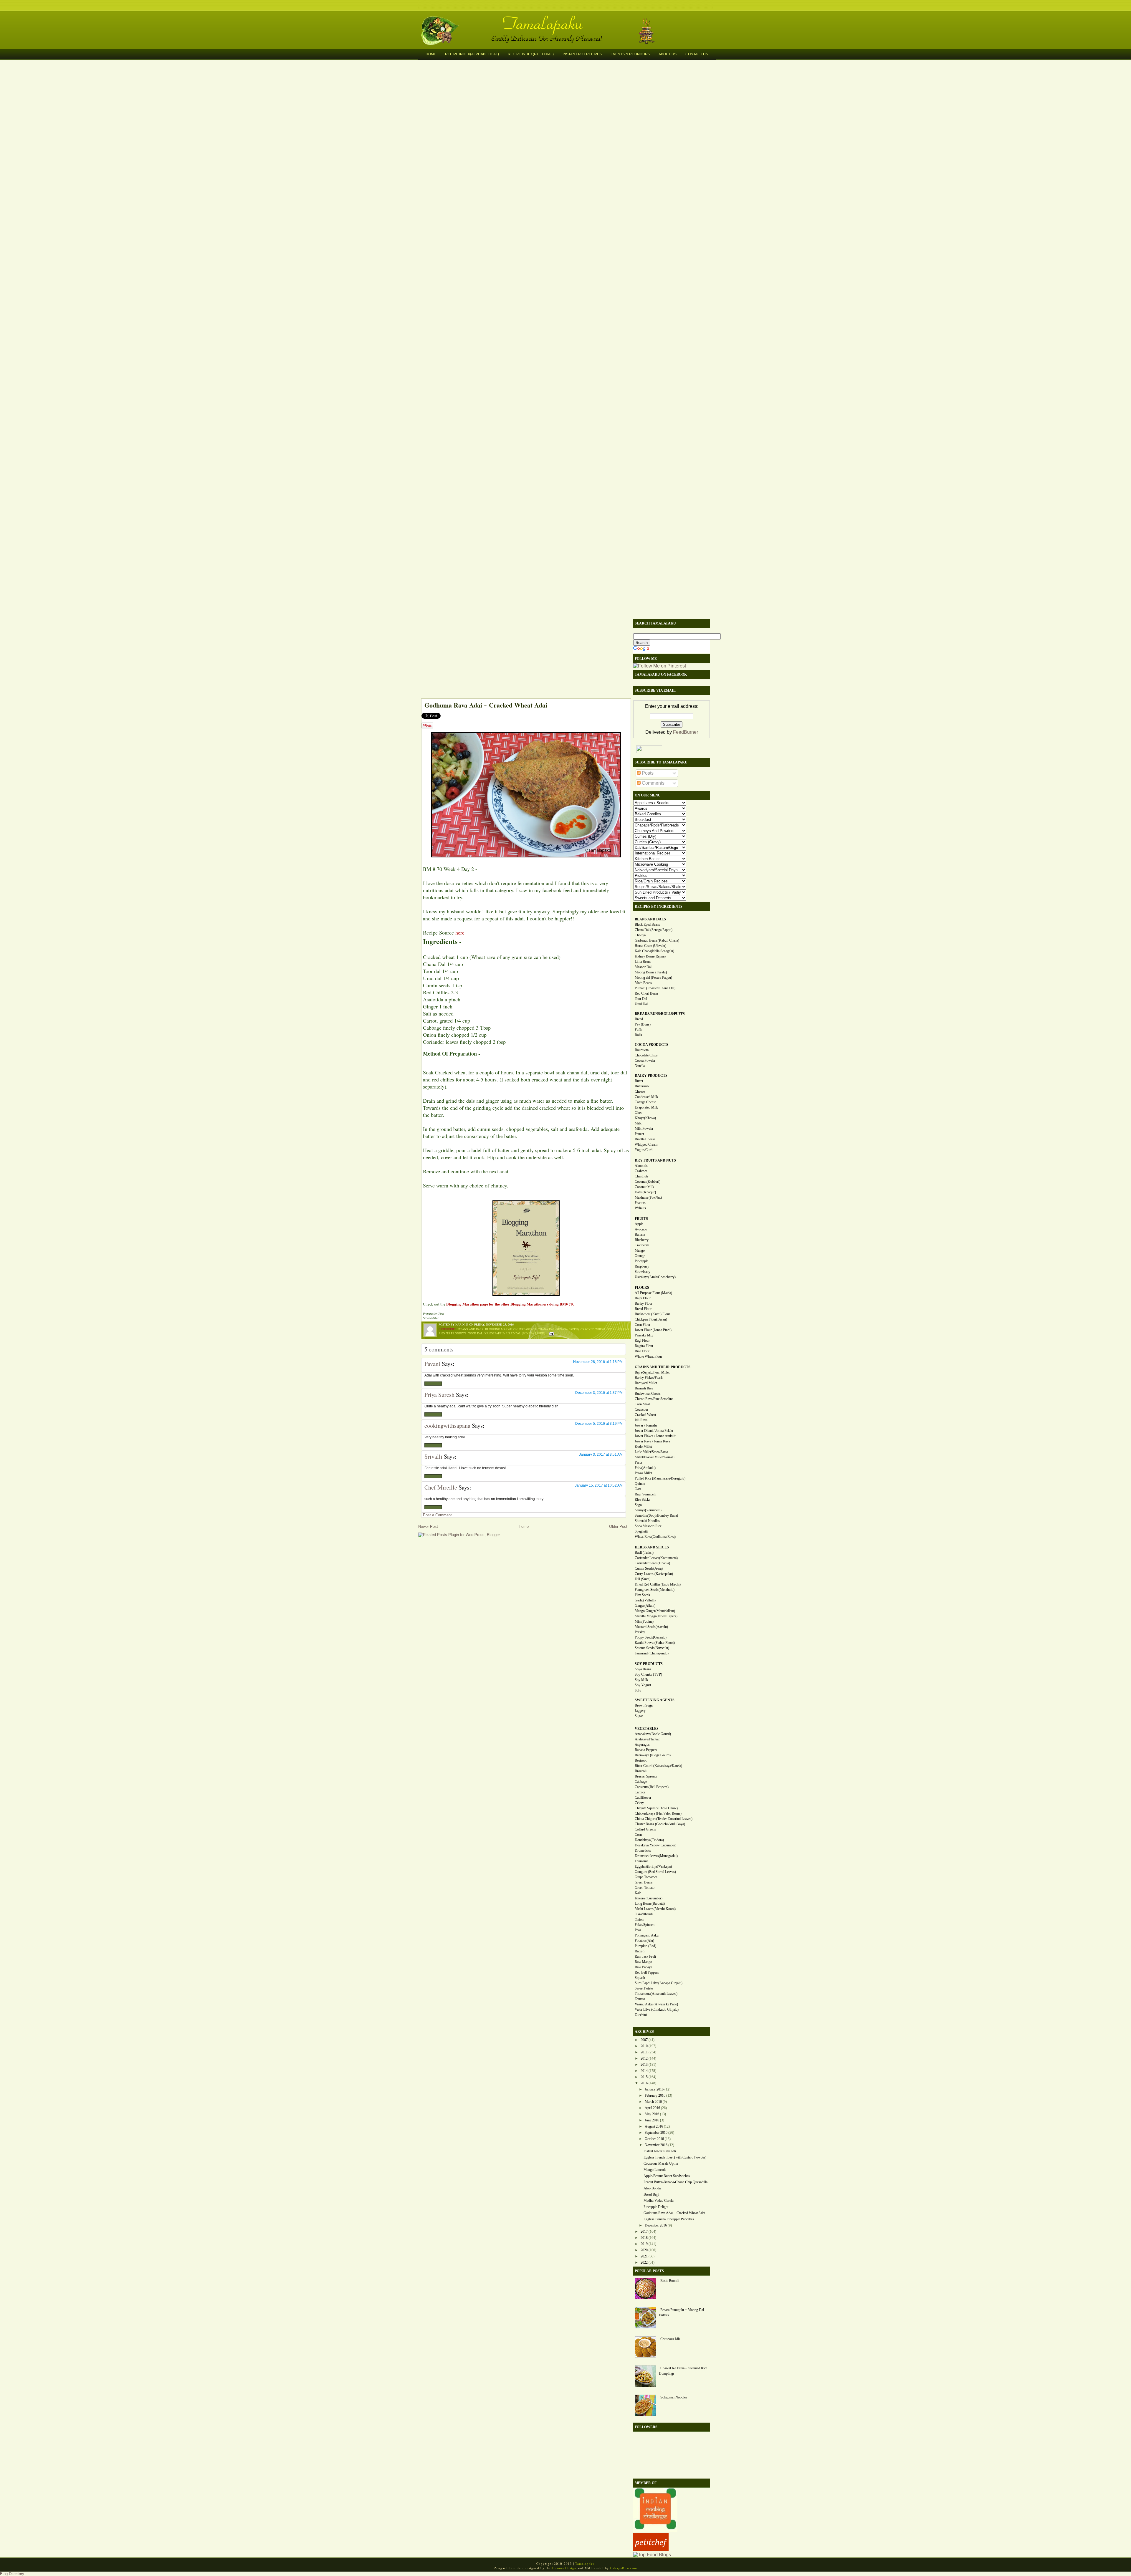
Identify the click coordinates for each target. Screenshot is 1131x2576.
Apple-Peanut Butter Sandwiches (667, 2176)
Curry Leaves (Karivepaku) (654, 1574)
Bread (639, 1019)
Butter (639, 1081)
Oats (638, 1489)
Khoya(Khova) (645, 1118)
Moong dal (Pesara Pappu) (653, 978)
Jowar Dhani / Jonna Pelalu (654, 1431)
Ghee (638, 1113)
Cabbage (641, 1782)
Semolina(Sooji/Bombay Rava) (656, 1515)
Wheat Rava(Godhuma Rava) (655, 1537)
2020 (644, 2250)
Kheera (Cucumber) (649, 1898)
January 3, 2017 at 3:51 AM (601, 1455)
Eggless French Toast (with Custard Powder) (675, 2157)
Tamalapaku (568, 20)
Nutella (640, 1066)
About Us (668, 54)
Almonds (641, 1166)
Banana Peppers (646, 1750)
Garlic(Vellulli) (645, 1600)
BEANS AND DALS (650, 919)
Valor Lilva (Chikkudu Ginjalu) (657, 2010)
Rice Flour (642, 1351)
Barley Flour (644, 1303)
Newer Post (428, 1526)
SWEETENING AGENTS (655, 1700)
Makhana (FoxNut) (648, 1197)
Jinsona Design (564, 2568)
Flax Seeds (642, 1595)
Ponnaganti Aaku (647, 1935)
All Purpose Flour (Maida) (653, 1293)
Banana (640, 1235)
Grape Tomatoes (646, 1877)
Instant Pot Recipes (582, 54)
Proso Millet (643, 1473)
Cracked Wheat (593, 1329)
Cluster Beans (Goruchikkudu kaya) (660, 1824)
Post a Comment (437, 1515)
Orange (640, 1256)
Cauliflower (643, 1798)
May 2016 (652, 2114)
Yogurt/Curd (644, 1150)
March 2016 (653, 2102)
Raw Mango (643, 1962)
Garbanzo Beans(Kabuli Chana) (657, 940)
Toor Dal (641, 999)
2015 (644, 2077)
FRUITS (641, 1219)
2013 (644, 2065)
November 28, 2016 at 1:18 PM (598, 1362)
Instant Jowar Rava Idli (660, 2151)
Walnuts (640, 1208)
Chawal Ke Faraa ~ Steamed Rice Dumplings (683, 2371)
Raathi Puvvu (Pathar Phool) (655, 1643)
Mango (640, 1250)
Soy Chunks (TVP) (648, 1674)
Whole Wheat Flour (648, 1356)
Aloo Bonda (652, 2188)
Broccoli (641, 1771)
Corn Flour (643, 1325)
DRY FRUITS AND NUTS (655, 1160)
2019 (644, 2244)
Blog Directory (12, 2574)
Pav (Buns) (643, 1024)
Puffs (639, 1030)
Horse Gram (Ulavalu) (650, 946)
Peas (638, 1930)
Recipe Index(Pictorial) (531, 54)
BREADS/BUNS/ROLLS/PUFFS (660, 1014)
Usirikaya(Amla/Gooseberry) (655, 1277)
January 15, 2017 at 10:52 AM (599, 1485)
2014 (644, 2071)
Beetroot (641, 1760)
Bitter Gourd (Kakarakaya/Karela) (658, 1766)
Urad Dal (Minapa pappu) (526, 1333)
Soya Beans (643, 1669)
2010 (644, 2046)
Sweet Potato (644, 1988)
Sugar (639, 1716)
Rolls (638, 1035)
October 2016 (654, 2139)
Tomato (640, 1999)
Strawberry (643, 1272)
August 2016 (654, 2126)
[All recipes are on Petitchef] (651, 2549)
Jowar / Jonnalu (646, 1425)
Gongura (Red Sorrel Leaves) (655, 1872)
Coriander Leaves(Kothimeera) (656, 1558)
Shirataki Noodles (647, 1521)
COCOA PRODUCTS (652, 1045)
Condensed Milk (646, 1097)
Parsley (640, 1632)
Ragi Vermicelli (645, 1494)
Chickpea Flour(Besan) (651, 1319)
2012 (644, 2058)
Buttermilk (642, 1086)
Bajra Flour (643, 1298)
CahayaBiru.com (624, 2568)
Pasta (638, 1462)
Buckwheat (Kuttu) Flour (652, 1314)
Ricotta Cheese (645, 1139)
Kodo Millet (643, 1447)
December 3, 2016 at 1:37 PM (599, 1393)
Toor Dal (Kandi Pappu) (486, 1333)
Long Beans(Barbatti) (650, 1904)
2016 (644, 2083)
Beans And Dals (471, 1329)
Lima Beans (643, 962)
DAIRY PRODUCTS (651, 1076)
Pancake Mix (644, 1335)
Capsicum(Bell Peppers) (652, 1787)
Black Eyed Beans (647, 925)
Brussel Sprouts (646, 1776)
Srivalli (433, 1456)
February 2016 (655, 2095)
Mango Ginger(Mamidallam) (655, 1611)
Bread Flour (643, 1309)
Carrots (640, 1792)
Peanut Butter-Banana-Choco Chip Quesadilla (676, 2182)
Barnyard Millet (646, 1383)
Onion (639, 1919)
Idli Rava (641, 1420)
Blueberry (642, 1240)
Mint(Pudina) (644, 1621)
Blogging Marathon (501, 1329)
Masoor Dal (643, 967)
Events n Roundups (630, 54)
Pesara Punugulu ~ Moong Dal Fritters (681, 2312)
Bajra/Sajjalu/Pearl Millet (652, 1372)
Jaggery (640, 1711)
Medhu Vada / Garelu (659, 2201)
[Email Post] (551, 1333)
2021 (644, 2256)
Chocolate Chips (646, 1055)
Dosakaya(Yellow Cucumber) (655, 1845)
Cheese (640, 1091)
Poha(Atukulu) (645, 1468)
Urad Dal (641, 1004)
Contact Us (697, 54)
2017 (644, 2232)
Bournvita (642, 1050)
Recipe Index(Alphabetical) (472, 54)
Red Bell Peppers (647, 1972)
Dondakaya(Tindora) (649, 1840)
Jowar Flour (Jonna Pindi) (653, 1330)
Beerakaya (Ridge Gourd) (653, 1755)
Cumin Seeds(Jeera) (649, 1568)
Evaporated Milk (646, 1107)
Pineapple (641, 1261)
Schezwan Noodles (674, 2397)
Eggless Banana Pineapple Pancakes (669, 2219)
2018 (644, 2238)
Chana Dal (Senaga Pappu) (558, 1329)
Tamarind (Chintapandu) (652, 1653)
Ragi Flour (642, 1341)
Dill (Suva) (643, 1579)
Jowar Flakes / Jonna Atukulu (655, 1436)
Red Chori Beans (647, 993)
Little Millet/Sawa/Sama (651, 1452)
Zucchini (641, 2015)
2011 (644, 2052)
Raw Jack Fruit (645, 1957)
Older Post (618, 1526)
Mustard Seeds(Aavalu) (651, 1627)
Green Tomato (645, 1888)
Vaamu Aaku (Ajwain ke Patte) (656, 2004)
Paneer (639, 1134)
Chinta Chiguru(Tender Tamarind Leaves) (664, 1819)
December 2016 (656, 2225)
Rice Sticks (643, 1500)
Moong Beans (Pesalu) (651, 972)
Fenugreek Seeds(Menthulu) (655, 1590)
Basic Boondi (670, 2281)
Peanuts (640, 1203)
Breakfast (528, 1329)
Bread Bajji (651, 2194)
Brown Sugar (644, 1705)
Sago (638, 1505)
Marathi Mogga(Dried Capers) (656, 1616)
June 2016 (652, 2120)
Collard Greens (645, 1829)
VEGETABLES (647, 1729)
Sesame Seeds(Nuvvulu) (652, 1648)
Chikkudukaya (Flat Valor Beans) (658, 1813)
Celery (639, 1803)
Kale (638, 1893)
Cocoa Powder (645, 1061)
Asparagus (642, 1745)
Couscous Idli (670, 2339)
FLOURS (642, 1288)
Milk (638, 1123)
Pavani (432, 1364)
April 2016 (652, 2108)
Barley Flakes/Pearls (649, 1378)
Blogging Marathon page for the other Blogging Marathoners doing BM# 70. (510, 1304)
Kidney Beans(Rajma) (650, 956)
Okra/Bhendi (644, 1914)
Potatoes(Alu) (644, 1941)
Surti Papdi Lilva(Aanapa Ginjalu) (659, 1983)
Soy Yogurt (643, 1685)
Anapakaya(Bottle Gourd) (653, 1734)
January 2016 (654, 2089)
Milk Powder (644, 1129)
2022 (644, 2262)
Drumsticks (643, 1851)
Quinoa (640, 1484)
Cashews (641, 1171)
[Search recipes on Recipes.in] (652, 2555)
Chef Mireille (441, 1487)
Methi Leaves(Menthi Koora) (655, 1909)
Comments (653, 783)
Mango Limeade (655, 2170)
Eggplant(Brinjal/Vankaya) (653, 1866)
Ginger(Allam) (645, 1606)
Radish (640, 1951)
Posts (647, 773)
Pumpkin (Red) (645, 1946)
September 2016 (656, 2133)
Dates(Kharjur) (645, 1192)
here (460, 932)
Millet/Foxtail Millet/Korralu (655, 1457)
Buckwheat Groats (648, 1394)
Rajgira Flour (644, 1346)
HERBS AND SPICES (652, 1547)
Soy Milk (641, 1680)
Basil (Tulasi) (644, 1553)
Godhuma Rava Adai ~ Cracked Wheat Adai (486, 705)
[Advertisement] (523, 657)
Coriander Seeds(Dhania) (652, 1563)
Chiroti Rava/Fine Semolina (654, 1399)
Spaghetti (641, 1531)
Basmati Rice (644, 1388)
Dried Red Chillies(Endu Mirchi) (658, 1584)
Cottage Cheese (645, 1102)
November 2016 (656, 2145)
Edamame (641, 1861)
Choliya (640, 935)
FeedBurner (686, 732)
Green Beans (644, 1882)
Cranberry (642, 1245)
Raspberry (642, 1266)
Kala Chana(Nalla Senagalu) (654, 951)
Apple (639, 1224)
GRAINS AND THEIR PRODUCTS (663, 1367)
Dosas (612, 1329)
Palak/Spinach (645, 1925)
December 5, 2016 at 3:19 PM (599, 1424)
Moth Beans (643, 983)
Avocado (641, 1229)
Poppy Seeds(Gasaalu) (651, 1637)
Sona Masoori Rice (648, 1526)
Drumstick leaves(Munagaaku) (656, 1856)
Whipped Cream (646, 1144)
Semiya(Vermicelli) (648, 1510)
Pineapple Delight (656, 2207)
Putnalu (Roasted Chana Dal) (655, 988)
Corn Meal (642, 1404)
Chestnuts (642, 1176)
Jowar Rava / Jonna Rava (652, 1441)
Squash (640, 1978)
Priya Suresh (439, 1395)
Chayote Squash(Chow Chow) (656, 1808)
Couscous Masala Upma (661, 2163)
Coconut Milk (644, 1187)
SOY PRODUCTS (649, 1664)
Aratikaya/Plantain (648, 1739)
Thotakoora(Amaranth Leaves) (656, 1994)
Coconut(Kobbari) (648, 1182)
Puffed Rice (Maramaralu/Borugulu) (660, 1478)
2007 (644, 2040)
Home (431, 54)
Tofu (638, 1690)
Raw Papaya (643, 1967)
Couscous (642, 1409)
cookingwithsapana (447, 1426)
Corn (638, 1835)
